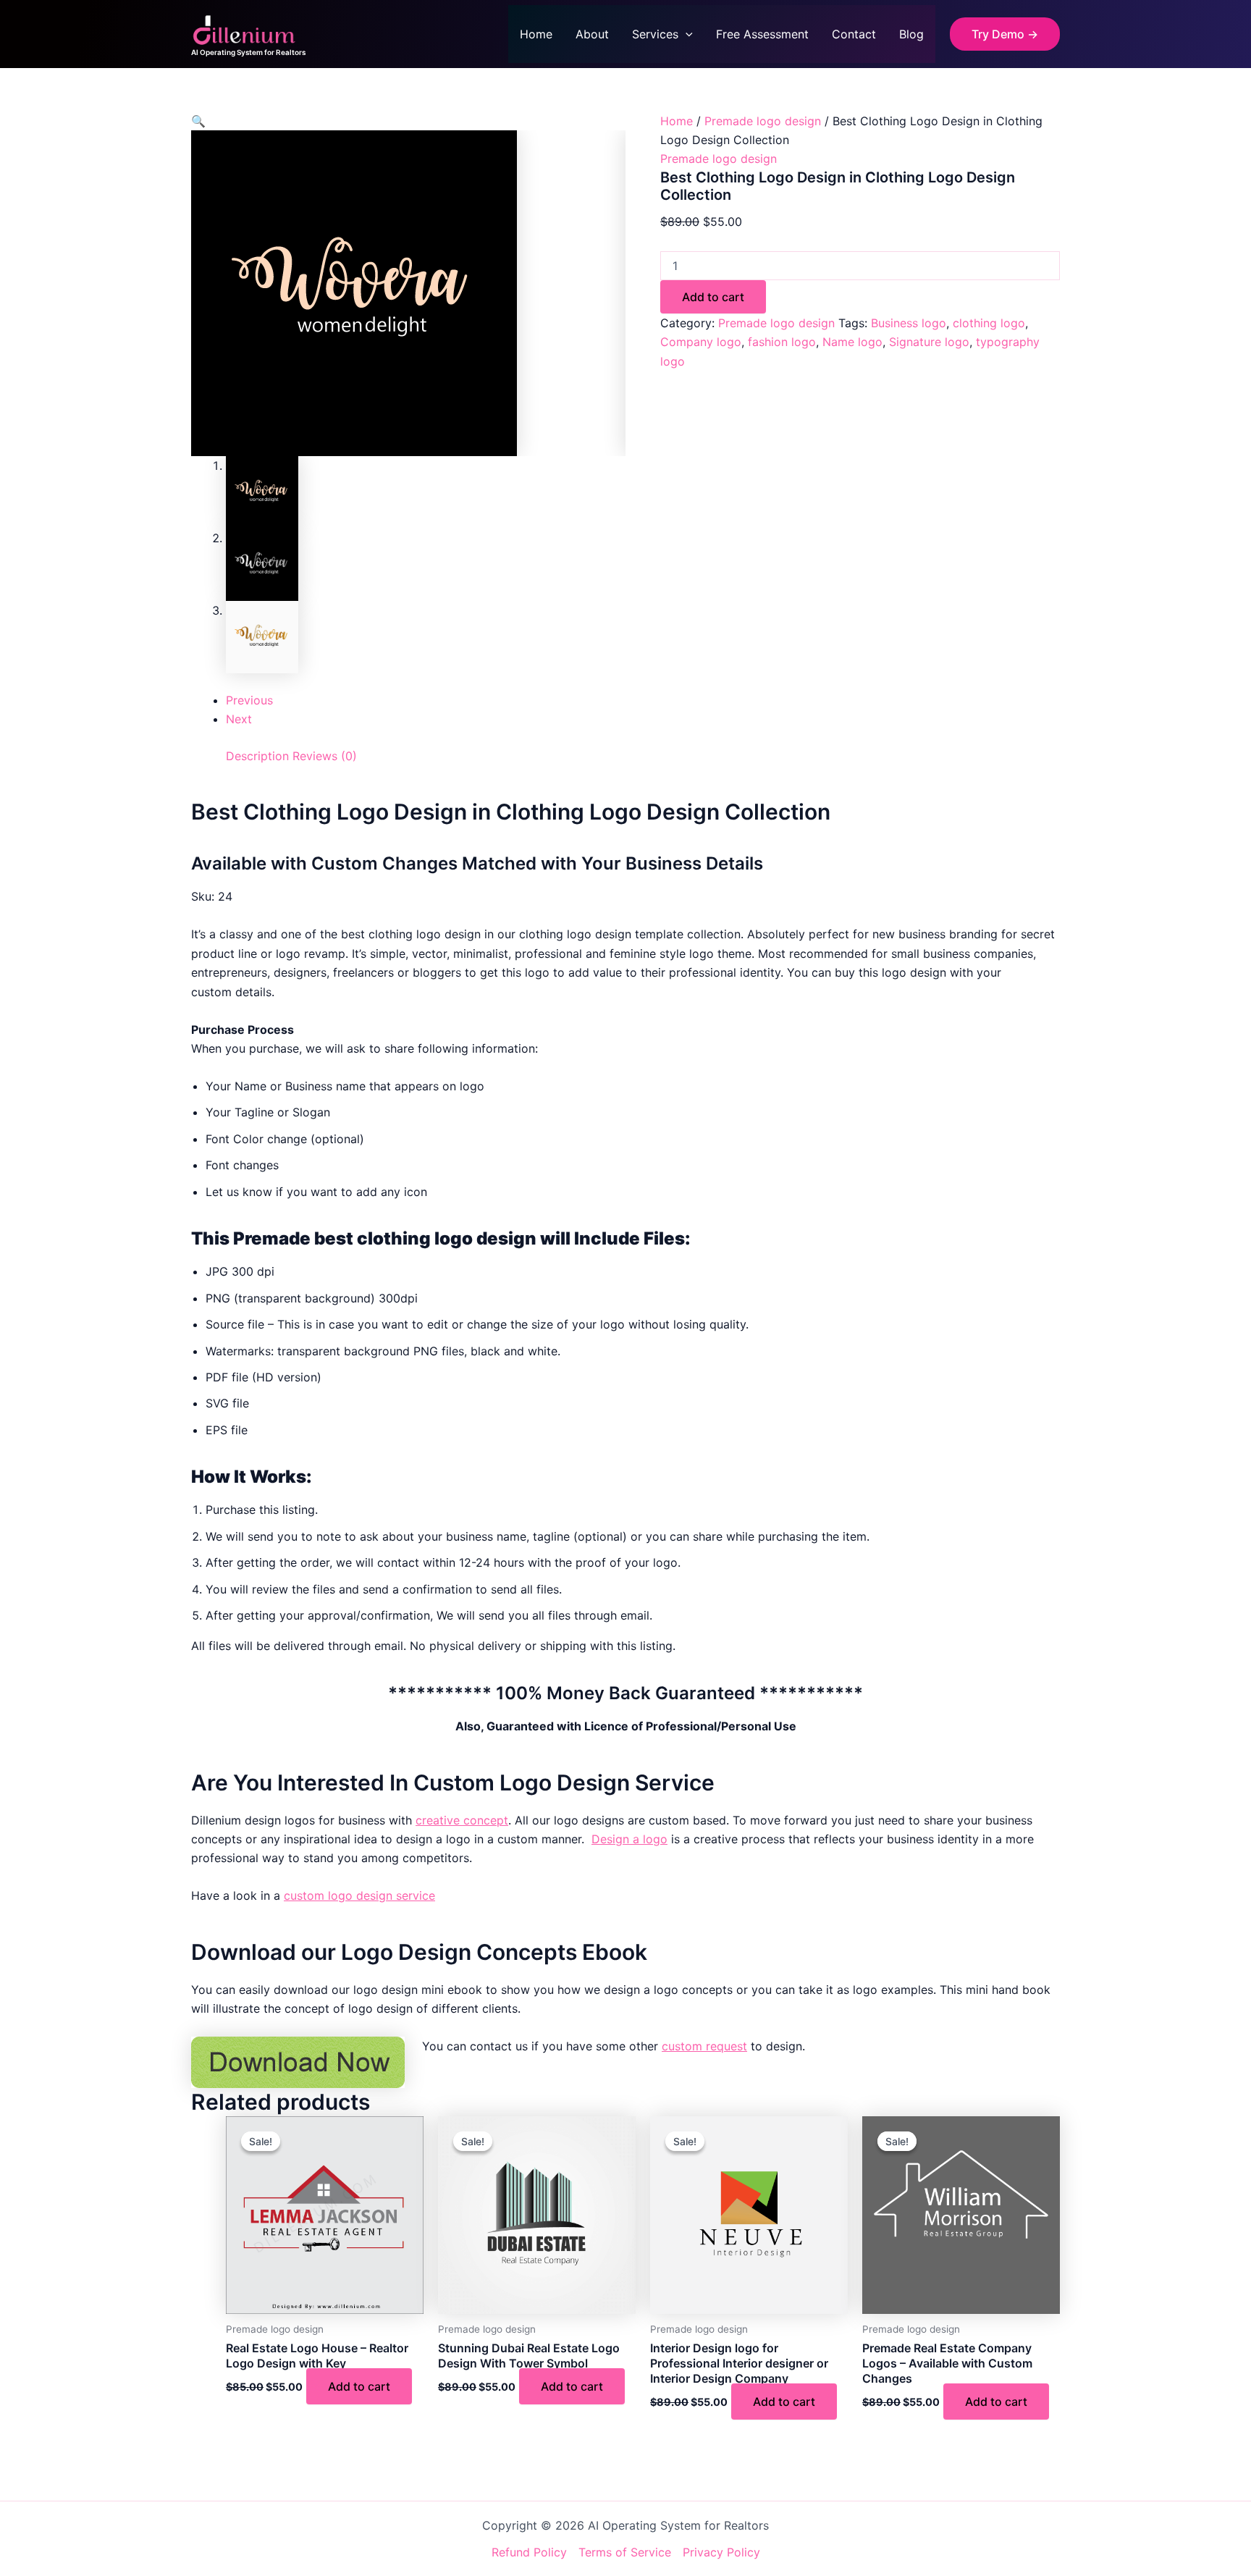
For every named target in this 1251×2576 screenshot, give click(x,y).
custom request (704, 2046)
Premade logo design (763, 121)
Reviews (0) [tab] (325, 756)
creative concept (462, 1820)
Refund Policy (529, 2552)
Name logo (852, 342)
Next (239, 719)
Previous (249, 700)
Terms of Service (625, 2552)
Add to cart (713, 297)
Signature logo (929, 342)
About (592, 34)
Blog (911, 34)
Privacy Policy (721, 2552)
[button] (686, 34)
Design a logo (629, 1839)
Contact (854, 34)
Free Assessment (762, 34)
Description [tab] (257, 756)
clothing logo (989, 323)
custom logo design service (359, 1895)
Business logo (909, 323)
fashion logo (782, 342)
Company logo (701, 342)
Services (655, 34)
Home (536, 34)
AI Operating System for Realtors (248, 52)
